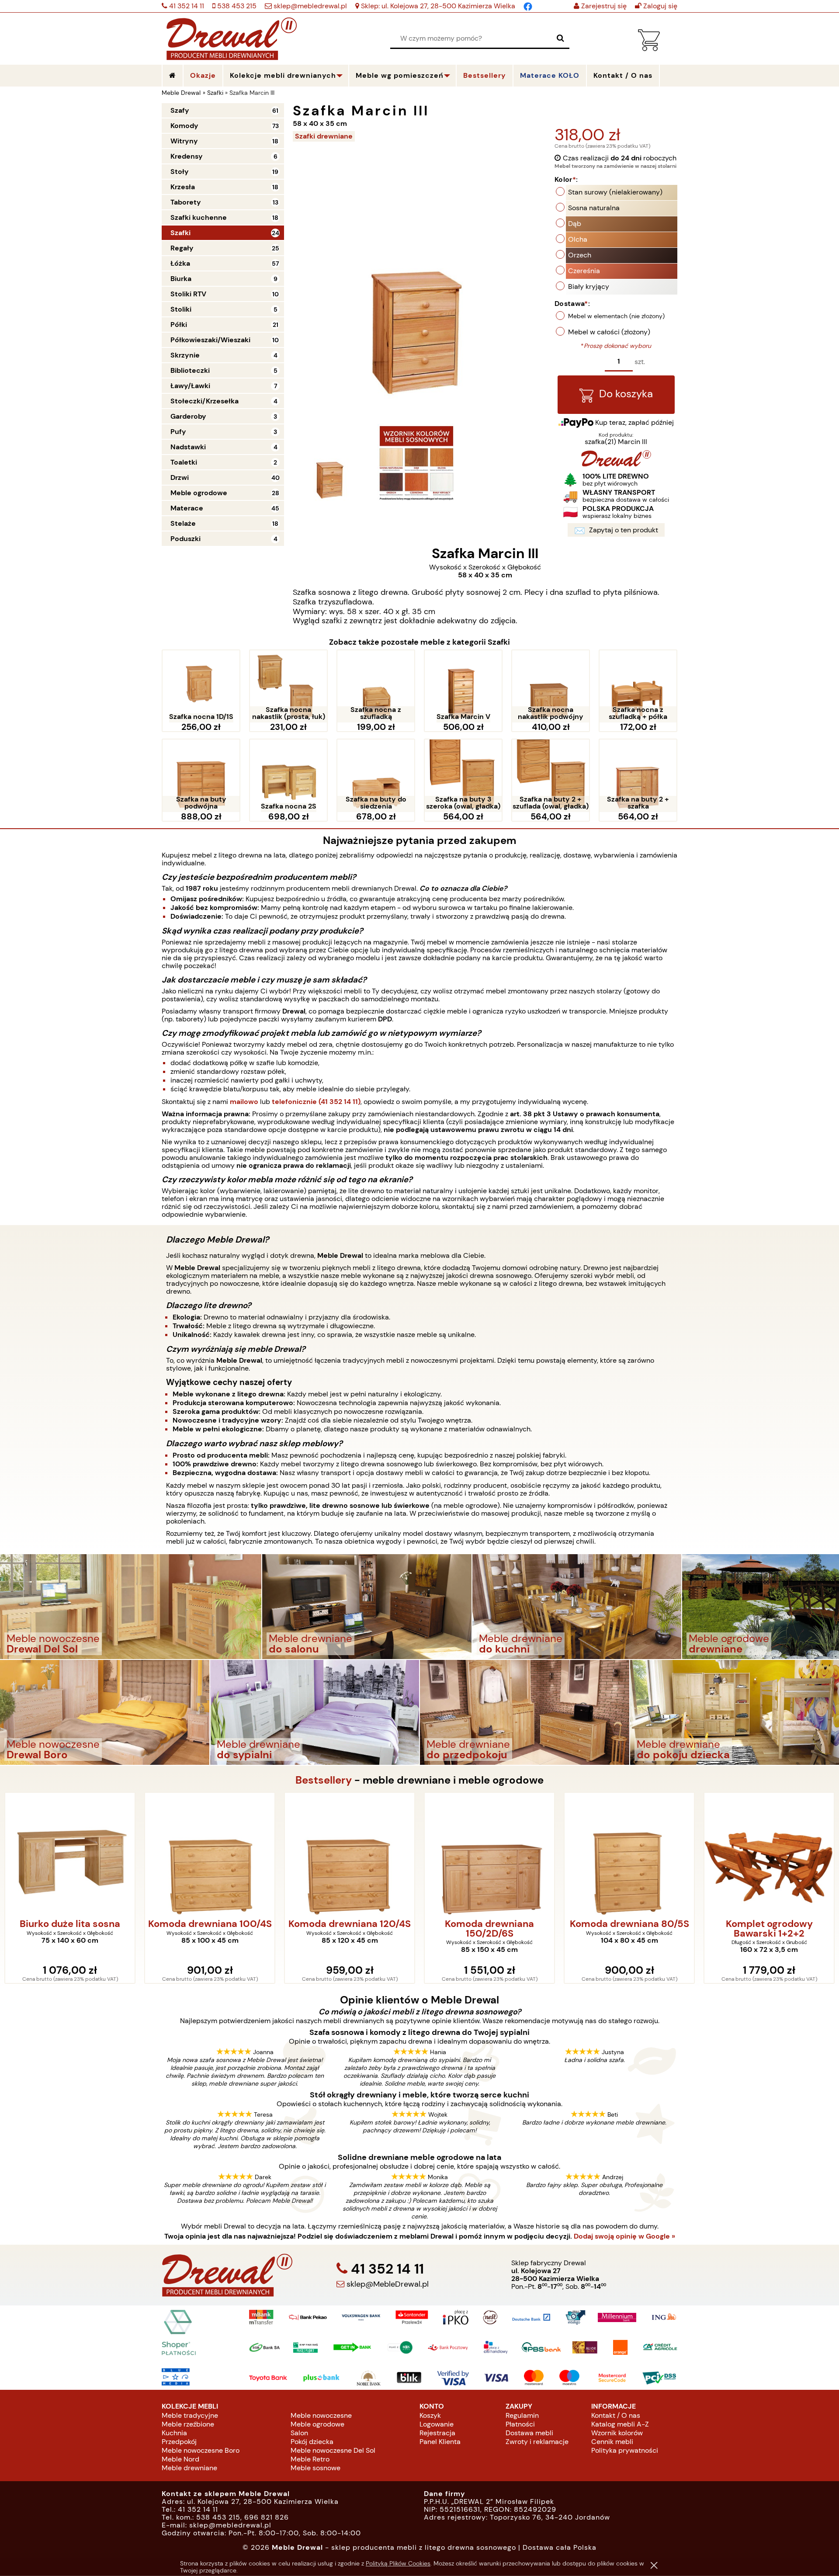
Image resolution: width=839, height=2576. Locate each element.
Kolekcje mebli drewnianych (283, 75)
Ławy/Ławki (190, 386)
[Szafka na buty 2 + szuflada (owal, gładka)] (551, 776)
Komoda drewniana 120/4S (210, 1924)
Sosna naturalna (594, 208)
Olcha (578, 239)
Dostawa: (572, 304)
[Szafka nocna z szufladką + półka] (638, 687)
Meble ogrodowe (199, 493)
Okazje (203, 75)
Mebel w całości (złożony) (609, 332)
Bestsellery (485, 75)
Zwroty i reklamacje (537, 2442)
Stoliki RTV (188, 294)
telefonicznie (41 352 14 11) (316, 1102)
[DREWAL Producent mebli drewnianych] (616, 464)
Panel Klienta (440, 2442)
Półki (179, 325)
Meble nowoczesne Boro (201, 2450)
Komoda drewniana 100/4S (70, 1924)
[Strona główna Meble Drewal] (173, 76)
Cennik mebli (612, 2442)
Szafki (180, 233)
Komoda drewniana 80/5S (490, 1924)
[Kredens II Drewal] (769, 1854)
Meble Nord (180, 2459)
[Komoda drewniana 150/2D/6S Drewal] (350, 1854)
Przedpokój (179, 2442)
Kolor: (566, 179)
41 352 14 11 (186, 6)
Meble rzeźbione (188, 2424)
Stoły (180, 172)
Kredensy (187, 156)
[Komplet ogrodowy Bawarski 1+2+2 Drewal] (629, 1854)
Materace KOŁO (550, 75)
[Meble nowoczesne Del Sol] (131, 1606)
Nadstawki (188, 447)
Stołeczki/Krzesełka (205, 401)
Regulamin (522, 2415)
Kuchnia (174, 2433)
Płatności (520, 2424)
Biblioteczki (190, 370)
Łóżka (180, 263)
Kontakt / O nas (616, 2415)
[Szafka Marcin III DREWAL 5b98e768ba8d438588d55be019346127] (416, 463)
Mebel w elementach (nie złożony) (616, 316)
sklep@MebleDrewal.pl (387, 2284)
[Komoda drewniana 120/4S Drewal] (210, 1854)
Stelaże (183, 523)
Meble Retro (310, 2459)
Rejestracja (437, 2433)
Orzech (580, 255)
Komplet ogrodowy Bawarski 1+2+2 (629, 1929)
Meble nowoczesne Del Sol (333, 2450)
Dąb (575, 224)
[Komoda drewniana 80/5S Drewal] (489, 1854)
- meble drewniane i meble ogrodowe (419, 1780)
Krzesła (183, 187)
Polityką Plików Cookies (398, 2563)
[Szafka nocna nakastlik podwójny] (551, 687)
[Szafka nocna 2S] (288, 776)
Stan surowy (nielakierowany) (615, 192)
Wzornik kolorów (617, 2433)
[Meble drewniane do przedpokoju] (525, 1712)
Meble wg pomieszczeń (400, 75)
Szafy (180, 110)
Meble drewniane (189, 2468)
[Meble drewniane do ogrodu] (761, 1606)
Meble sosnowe (315, 2468)
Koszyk (430, 2415)
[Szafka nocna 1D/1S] (201, 687)
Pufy (178, 432)
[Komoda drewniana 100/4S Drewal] (70, 1854)
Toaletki (184, 462)
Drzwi (180, 477)
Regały (182, 248)
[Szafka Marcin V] (463, 687)
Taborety (186, 202)
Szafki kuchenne (199, 217)
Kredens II (769, 1924)
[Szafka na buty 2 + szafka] (638, 776)
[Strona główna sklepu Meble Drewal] (232, 37)
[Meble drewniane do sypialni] (315, 1712)
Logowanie (437, 2424)
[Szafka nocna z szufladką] (376, 687)
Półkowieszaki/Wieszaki (210, 340)
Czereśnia (584, 271)
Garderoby (188, 416)
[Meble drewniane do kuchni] (577, 1606)
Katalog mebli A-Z (620, 2424)
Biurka (181, 279)
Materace (187, 508)
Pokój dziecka (312, 2442)
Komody (184, 126)
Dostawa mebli (529, 2433)
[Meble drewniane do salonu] (367, 1606)
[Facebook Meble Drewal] (528, 6)
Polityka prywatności (625, 2450)
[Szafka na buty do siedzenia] (376, 776)
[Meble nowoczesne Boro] (105, 1712)
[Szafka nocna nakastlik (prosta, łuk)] (288, 687)
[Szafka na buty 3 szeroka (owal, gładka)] (463, 776)
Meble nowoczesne (321, 2415)
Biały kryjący (589, 286)
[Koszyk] (649, 49)
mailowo (244, 1102)
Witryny (184, 141)
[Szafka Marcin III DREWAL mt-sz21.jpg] (331, 463)
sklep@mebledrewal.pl (309, 6)
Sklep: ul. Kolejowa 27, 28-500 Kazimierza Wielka (437, 6)
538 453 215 (236, 6)
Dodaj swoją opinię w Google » (624, 2236)
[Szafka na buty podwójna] (201, 776)
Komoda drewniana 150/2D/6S (350, 1929)
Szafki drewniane (324, 136)
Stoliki (181, 309)
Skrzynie (185, 355)
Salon (299, 2433)
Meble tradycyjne (190, 2415)
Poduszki (185, 539)
